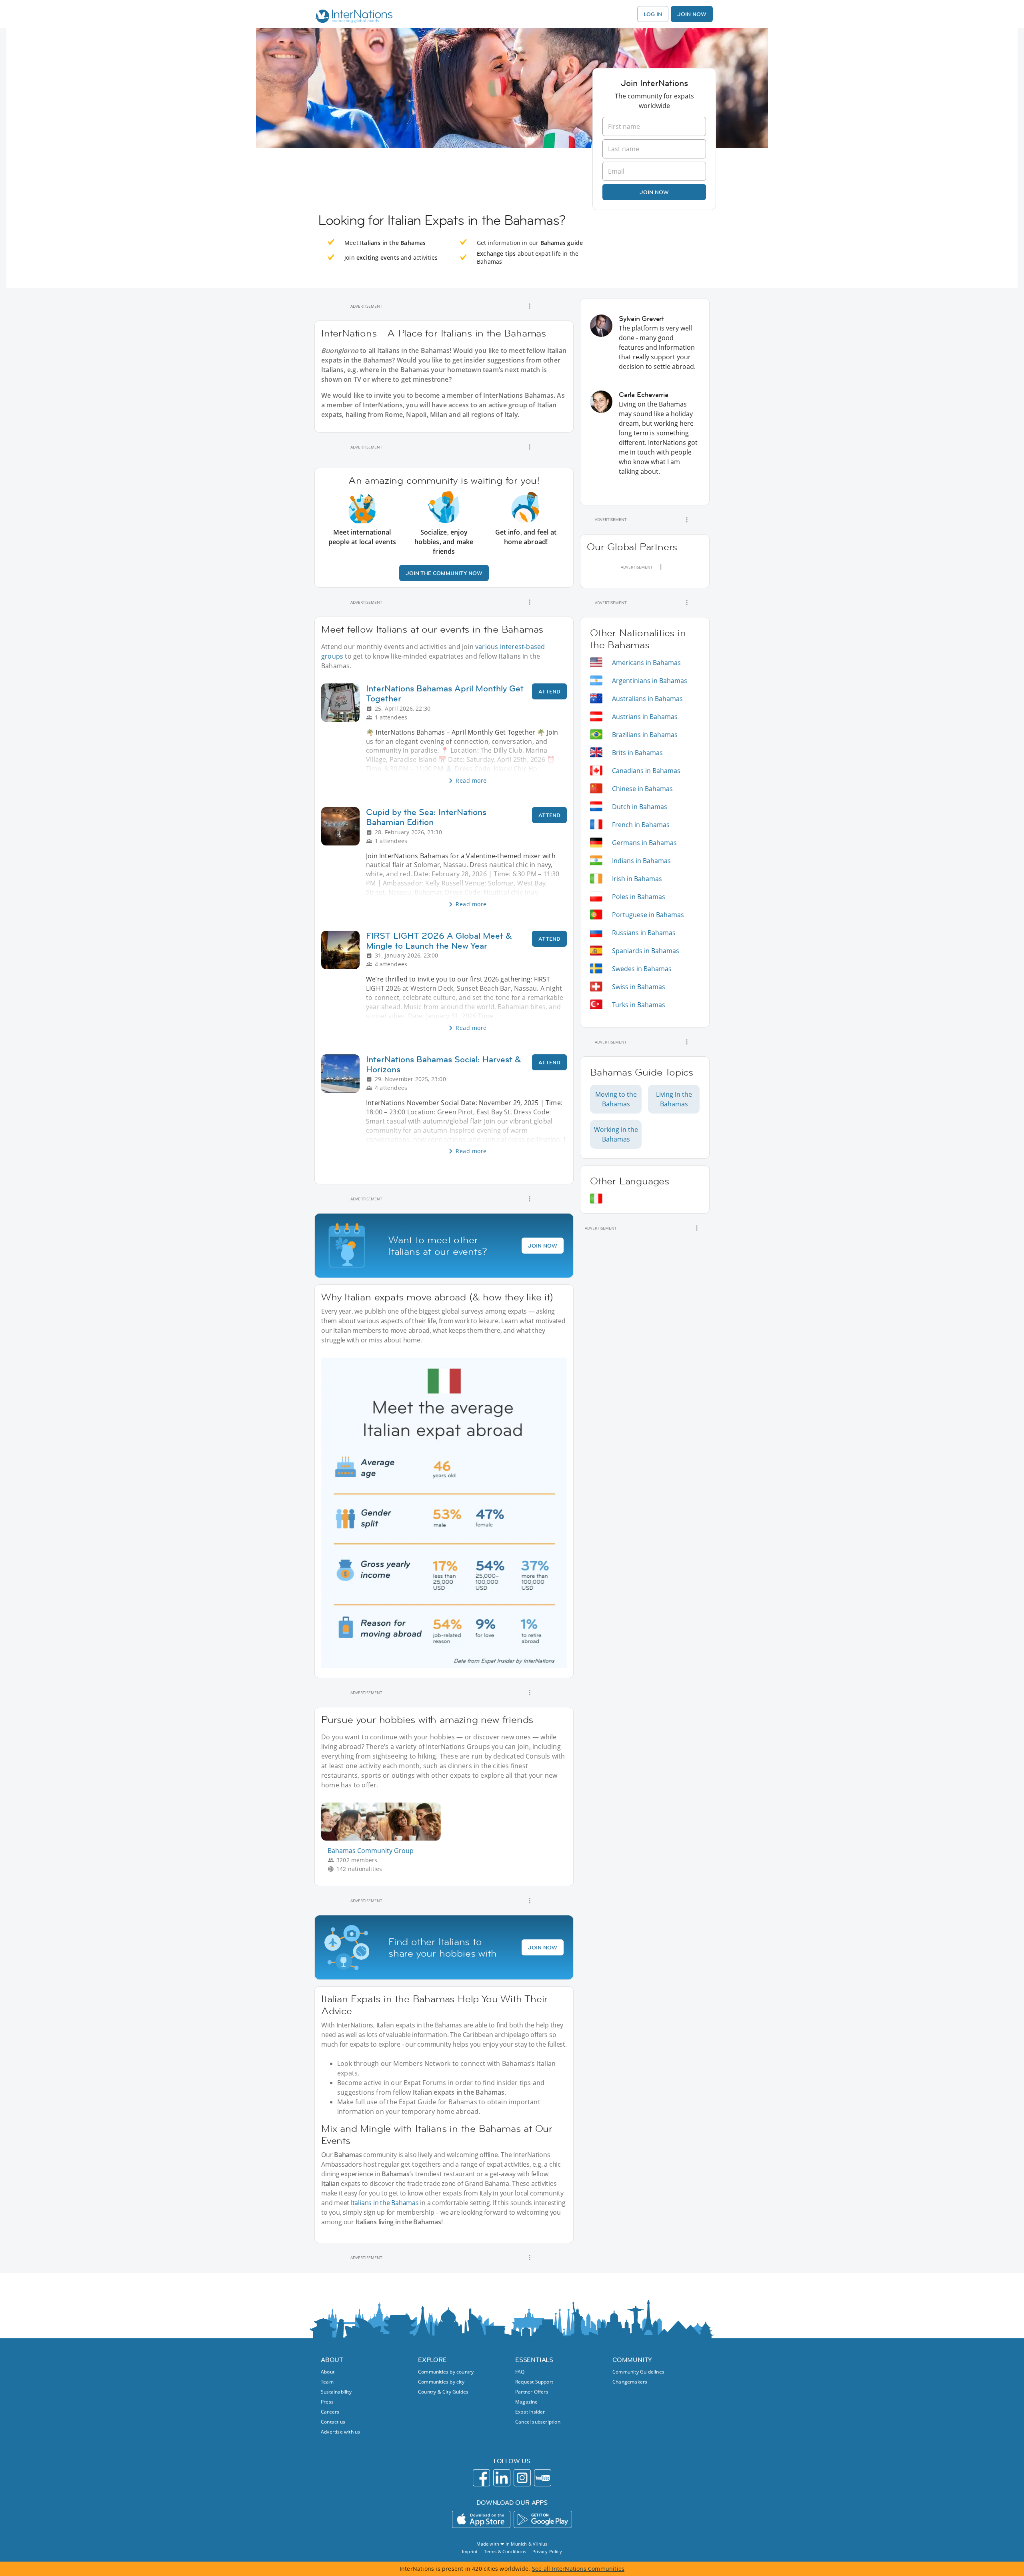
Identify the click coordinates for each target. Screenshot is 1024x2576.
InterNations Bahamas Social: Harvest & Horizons (444, 1064)
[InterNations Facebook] (481, 2478)
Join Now (692, 14)
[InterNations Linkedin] (502, 2478)
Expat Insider (530, 2412)
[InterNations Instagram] (522, 2478)
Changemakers (630, 2382)
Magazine (527, 2402)
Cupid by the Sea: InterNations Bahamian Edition (426, 817)
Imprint (470, 2551)
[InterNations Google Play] (543, 2519)
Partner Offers (532, 2392)
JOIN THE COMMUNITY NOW (444, 573)
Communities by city (441, 2382)
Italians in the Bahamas (385, 2203)
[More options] (530, 306)
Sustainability (336, 2392)
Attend (549, 691)
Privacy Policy (547, 2551)
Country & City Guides (443, 2392)
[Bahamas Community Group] (384, 1838)
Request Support (534, 2382)
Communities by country (446, 2372)
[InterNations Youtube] (543, 2478)
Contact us (333, 2422)
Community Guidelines (638, 2372)
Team (327, 2382)
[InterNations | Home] (352, 17)
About (328, 2372)
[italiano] (596, 1199)
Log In (653, 14)
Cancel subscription (538, 2422)
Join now (654, 192)
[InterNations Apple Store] (481, 2519)
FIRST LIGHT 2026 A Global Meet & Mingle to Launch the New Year (439, 941)
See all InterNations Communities (578, 2569)
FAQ (520, 2372)
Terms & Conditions (505, 2551)
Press (327, 2402)
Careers (330, 2412)
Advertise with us (340, 2432)
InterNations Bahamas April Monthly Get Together (445, 693)
